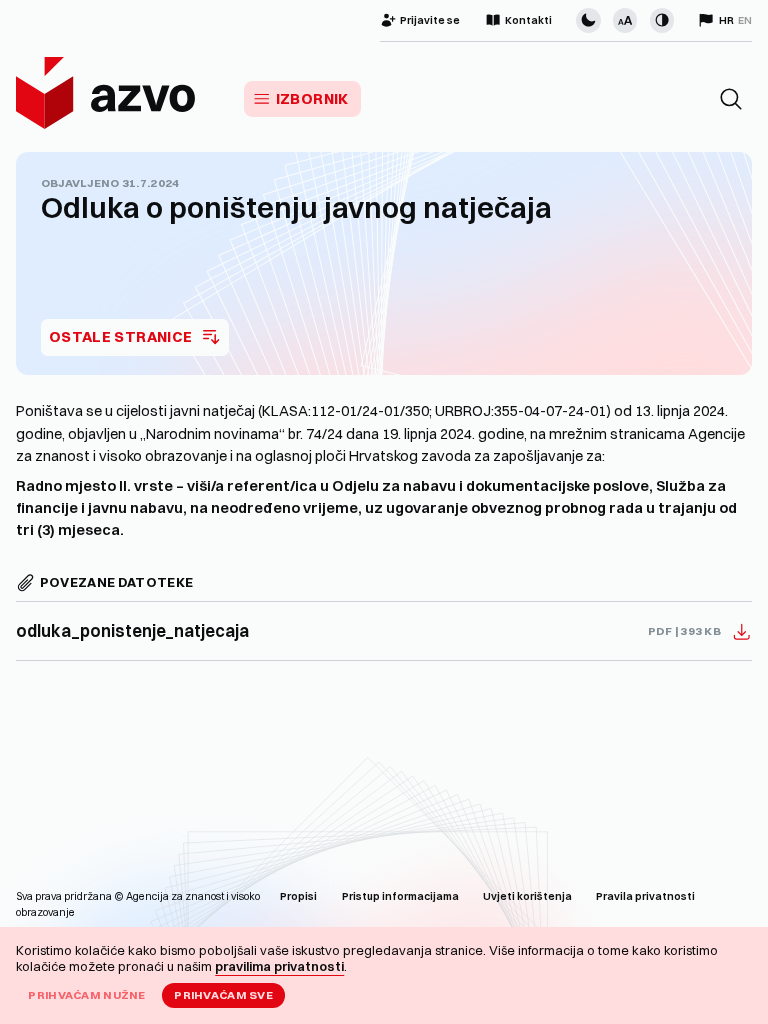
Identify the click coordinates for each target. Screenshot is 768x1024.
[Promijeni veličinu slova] (625, 20)
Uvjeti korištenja (527, 896)
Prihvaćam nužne (86, 995)
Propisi (298, 896)
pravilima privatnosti (279, 966)
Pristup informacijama (400, 896)
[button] (731, 99)
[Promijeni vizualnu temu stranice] (588, 20)
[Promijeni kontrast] (662, 20)
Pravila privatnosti (645, 896)
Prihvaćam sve (223, 995)
